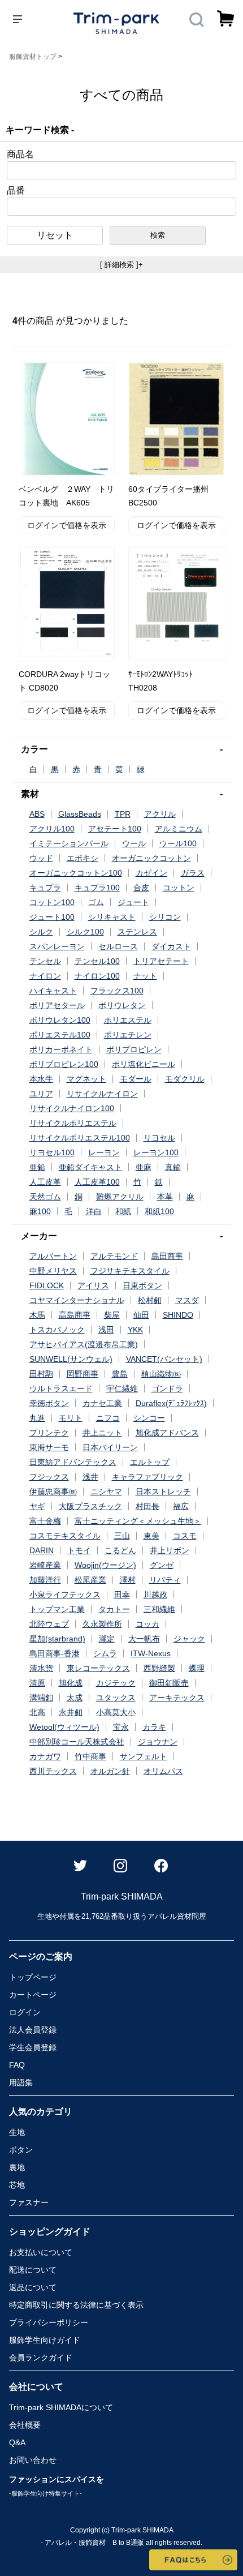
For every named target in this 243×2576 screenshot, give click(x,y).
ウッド (41, 858)
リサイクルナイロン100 (72, 1108)
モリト (71, 1418)
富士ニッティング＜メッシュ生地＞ (138, 1521)
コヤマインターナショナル (77, 1300)
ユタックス (116, 1698)
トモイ (79, 1550)
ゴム (96, 902)
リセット (55, 235)
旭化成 (71, 1683)
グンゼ (162, 1565)
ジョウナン (158, 1742)
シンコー (149, 1418)
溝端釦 (41, 1698)
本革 (165, 1197)
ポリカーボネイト (61, 1049)
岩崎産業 (45, 1565)
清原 (37, 1683)
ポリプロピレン (134, 1049)
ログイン (25, 2012)
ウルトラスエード (61, 1388)
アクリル (160, 814)
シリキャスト (112, 917)
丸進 (37, 1418)
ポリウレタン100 (60, 1020)
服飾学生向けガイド (45, 2340)
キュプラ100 (97, 888)
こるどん (120, 1550)
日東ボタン (142, 1285)
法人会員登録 (33, 2030)
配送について (33, 2270)
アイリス (93, 1285)
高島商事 (75, 1315)
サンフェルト (144, 1756)
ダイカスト (171, 946)
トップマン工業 (57, 1609)
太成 (75, 1698)
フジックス (49, 1477)
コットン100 (52, 902)
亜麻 (144, 1167)
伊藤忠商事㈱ (53, 1491)
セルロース (118, 946)
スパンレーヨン (57, 946)
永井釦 (71, 1712)
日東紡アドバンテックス (73, 1462)
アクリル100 (52, 829)
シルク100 (85, 932)
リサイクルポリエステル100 (80, 1138)
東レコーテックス (98, 1668)
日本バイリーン (110, 1447)
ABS (37, 814)
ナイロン (45, 976)
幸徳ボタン (49, 1403)
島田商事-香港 (55, 1653)
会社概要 (25, 2425)
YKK (135, 1330)
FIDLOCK (47, 1285)
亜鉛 (37, 1167)
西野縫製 (159, 1668)
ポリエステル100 (60, 1035)
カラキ (154, 1727)
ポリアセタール (57, 1005)
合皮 (141, 888)
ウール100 (178, 843)
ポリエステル (128, 1020)
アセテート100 (115, 829)
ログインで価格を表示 (67, 525)
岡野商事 (83, 1374)
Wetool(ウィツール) (64, 1727)
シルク (41, 932)
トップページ (33, 1977)
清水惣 (41, 1668)
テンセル (45, 961)
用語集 (21, 2082)
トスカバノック (57, 1330)
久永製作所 (102, 1624)
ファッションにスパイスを (57, 2486)
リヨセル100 (52, 1152)
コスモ (185, 1536)
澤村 (128, 1580)
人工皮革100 (97, 1182)
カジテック (116, 1683)
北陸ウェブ (49, 1624)
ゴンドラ (167, 1388)
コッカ (147, 1624)
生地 (17, 2132)
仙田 (141, 1315)
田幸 (122, 1595)
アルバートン (53, 1256)
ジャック (189, 1639)
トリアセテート (161, 961)
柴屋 (112, 1315)
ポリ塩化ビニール (144, 1064)
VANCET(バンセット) (164, 1359)
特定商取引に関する (76, 2305)
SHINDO (178, 1315)
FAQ (17, 2065)
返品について (33, 2287)
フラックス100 (117, 991)
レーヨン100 (156, 1152)
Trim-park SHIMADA (61, 2407)
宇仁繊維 (122, 1388)
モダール (136, 1079)
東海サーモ (49, 1447)
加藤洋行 (45, 1580)
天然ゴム (45, 1197)
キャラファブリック (147, 1477)
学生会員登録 (33, 2047)
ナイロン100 (97, 976)
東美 (151, 1536)
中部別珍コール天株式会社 (77, 1742)
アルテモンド (114, 1256)
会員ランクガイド (41, 2358)
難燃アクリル (120, 1197)
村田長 (147, 1506)
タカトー (114, 1609)
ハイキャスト (53, 991)
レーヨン (104, 1152)
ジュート (133, 902)
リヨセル (159, 1138)
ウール (134, 843)
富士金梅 (45, 1521)
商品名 (20, 155)
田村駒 (41, 1374)
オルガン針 (110, 1771)
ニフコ (108, 1418)
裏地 (17, 2167)
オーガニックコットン (151, 858)
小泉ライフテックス (65, 1595)
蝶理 (197, 1668)
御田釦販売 (169, 1683)
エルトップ (150, 1462)
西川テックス (53, 1771)
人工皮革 (45, 1182)
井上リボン (170, 1550)
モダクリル (185, 1079)
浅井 (90, 1477)
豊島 (120, 1374)
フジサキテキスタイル (130, 1271)
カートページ (33, 1995)
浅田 (106, 1330)
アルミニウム (179, 829)
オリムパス (163, 1771)
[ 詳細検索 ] (121, 265)
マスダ (187, 1300)
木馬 (37, 1315)
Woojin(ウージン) (105, 1565)
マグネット (86, 1079)
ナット (145, 976)
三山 (122, 1536)
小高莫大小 (116, 1712)
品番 (16, 191)
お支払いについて (41, 2252)
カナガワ (45, 1756)
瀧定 (107, 1639)
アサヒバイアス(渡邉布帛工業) (84, 1344)
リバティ (165, 1580)
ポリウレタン (122, 1005)
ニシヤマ (106, 1491)
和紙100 (159, 1211)
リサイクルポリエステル (73, 1123)
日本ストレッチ (163, 1491)
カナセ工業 (102, 1403)
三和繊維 (159, 1609)
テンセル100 (97, 961)
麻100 (40, 1211)
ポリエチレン (128, 1035)
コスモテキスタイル (65, 1536)
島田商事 (167, 1256)
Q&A (17, 2442)
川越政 (155, 1595)
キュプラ (45, 888)
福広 (181, 1506)
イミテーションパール (69, 843)
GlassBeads (80, 814)
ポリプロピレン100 (64, 1064)
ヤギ (37, 1506)
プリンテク (49, 1433)
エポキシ (83, 858)
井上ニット (102, 1433)
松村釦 (150, 1300)
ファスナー (29, 2202)
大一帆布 (144, 1639)
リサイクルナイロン (102, 1094)
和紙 (123, 1211)
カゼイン (151, 873)
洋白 (94, 1211)
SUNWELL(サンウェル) (71, 1359)
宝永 (121, 1727)
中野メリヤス (53, 1271)
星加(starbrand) (57, 1639)
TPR (123, 814)
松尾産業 (90, 1580)
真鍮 (173, 1167)
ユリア (41, 1094)
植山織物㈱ (161, 1374)
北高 (37, 1712)
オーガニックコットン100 (76, 873)
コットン (179, 888)
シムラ (105, 1653)
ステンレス (137, 932)
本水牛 (41, 1079)
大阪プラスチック (90, 1506)
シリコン (165, 917)
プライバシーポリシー (49, 2322)
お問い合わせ (33, 2460)
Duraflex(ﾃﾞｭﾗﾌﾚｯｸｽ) (171, 1403)
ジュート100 (52, 917)
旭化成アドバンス (167, 1433)
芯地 (17, 2185)
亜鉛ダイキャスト (90, 1167)
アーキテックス (177, 1698)
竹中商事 (90, 1756)
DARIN (42, 1550)
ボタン (21, 2150)
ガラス (193, 873)
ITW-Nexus (151, 1653)
